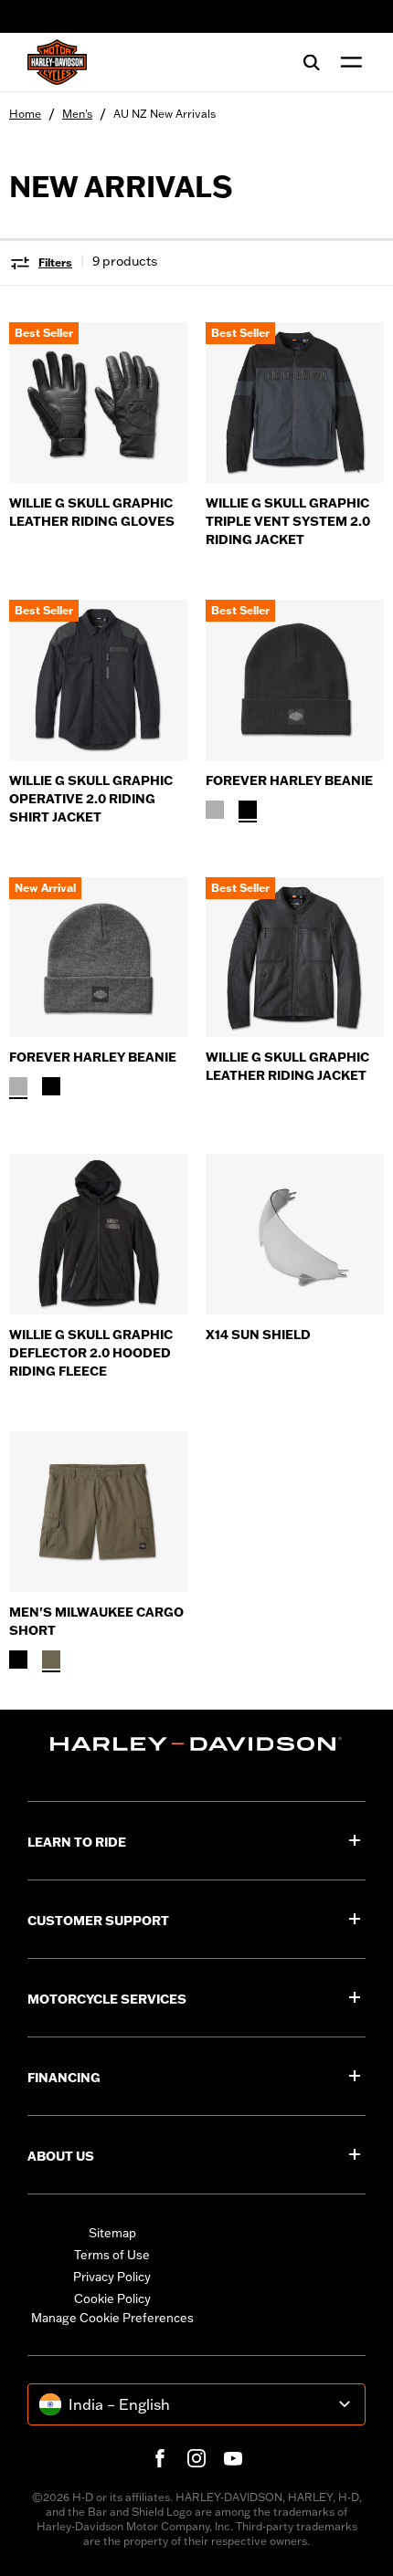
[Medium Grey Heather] (215, 810)
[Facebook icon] (160, 2458)
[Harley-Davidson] (196, 1744)
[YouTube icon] (233, 2458)
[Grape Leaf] (51, 1660)
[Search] (312, 62)
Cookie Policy (112, 2299)
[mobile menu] (347, 62)
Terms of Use (112, 2255)
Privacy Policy (112, 2277)
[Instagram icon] (196, 2458)
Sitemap (112, 2233)
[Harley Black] (248, 810)
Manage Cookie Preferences (112, 2318)
